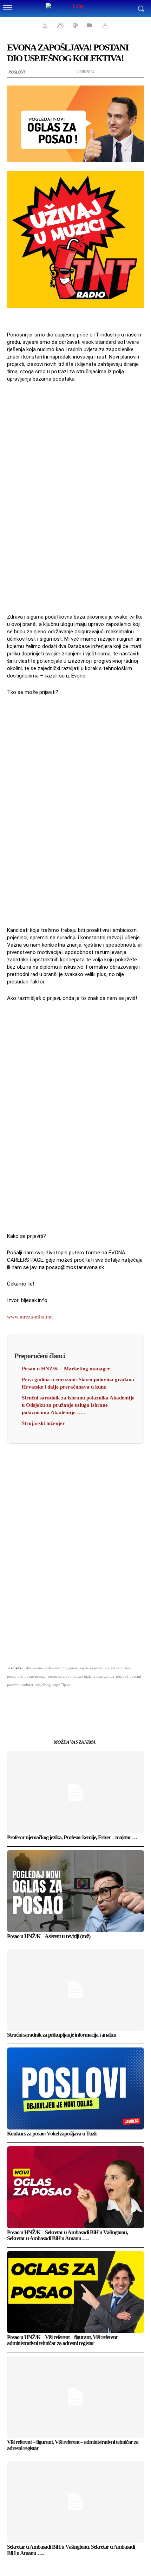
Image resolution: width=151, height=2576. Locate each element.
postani (135, 1676)
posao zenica (104, 1676)
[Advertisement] (75, 497)
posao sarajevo (60, 1676)
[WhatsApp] (67, 1703)
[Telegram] (100, 1703)
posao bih (15, 1676)
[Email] (84, 1703)
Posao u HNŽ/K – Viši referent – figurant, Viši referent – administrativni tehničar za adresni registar (64, 2340)
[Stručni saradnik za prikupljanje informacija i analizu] (75, 1990)
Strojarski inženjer (43, 1423)
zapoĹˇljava (62, 1685)
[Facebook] (35, 1703)
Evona (38, 1668)
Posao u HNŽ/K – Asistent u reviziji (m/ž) (49, 1936)
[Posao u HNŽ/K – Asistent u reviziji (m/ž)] (75, 1891)
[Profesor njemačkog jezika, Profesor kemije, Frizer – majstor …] (75, 1792)
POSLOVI (17, 72)
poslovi (122, 1676)
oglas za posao (92, 1668)
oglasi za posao (118, 1668)
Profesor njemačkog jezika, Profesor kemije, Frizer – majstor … (72, 1837)
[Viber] (116, 1703)
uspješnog (43, 1685)
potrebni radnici (20, 1685)
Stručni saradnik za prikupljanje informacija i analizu (62, 2035)
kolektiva (52, 1668)
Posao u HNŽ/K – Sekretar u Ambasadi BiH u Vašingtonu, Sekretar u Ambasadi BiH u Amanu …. (67, 2236)
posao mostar (35, 1676)
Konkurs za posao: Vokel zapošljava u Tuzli (52, 2134)
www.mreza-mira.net (30, 1317)
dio (29, 1668)
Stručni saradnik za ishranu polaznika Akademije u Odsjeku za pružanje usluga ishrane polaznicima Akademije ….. (78, 1405)
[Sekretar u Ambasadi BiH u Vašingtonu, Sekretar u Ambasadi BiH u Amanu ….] (75, 2502)
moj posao (70, 1668)
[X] (51, 1703)
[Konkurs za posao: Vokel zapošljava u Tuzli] (75, 2088)
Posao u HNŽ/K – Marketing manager (66, 1369)
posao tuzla (83, 1676)
